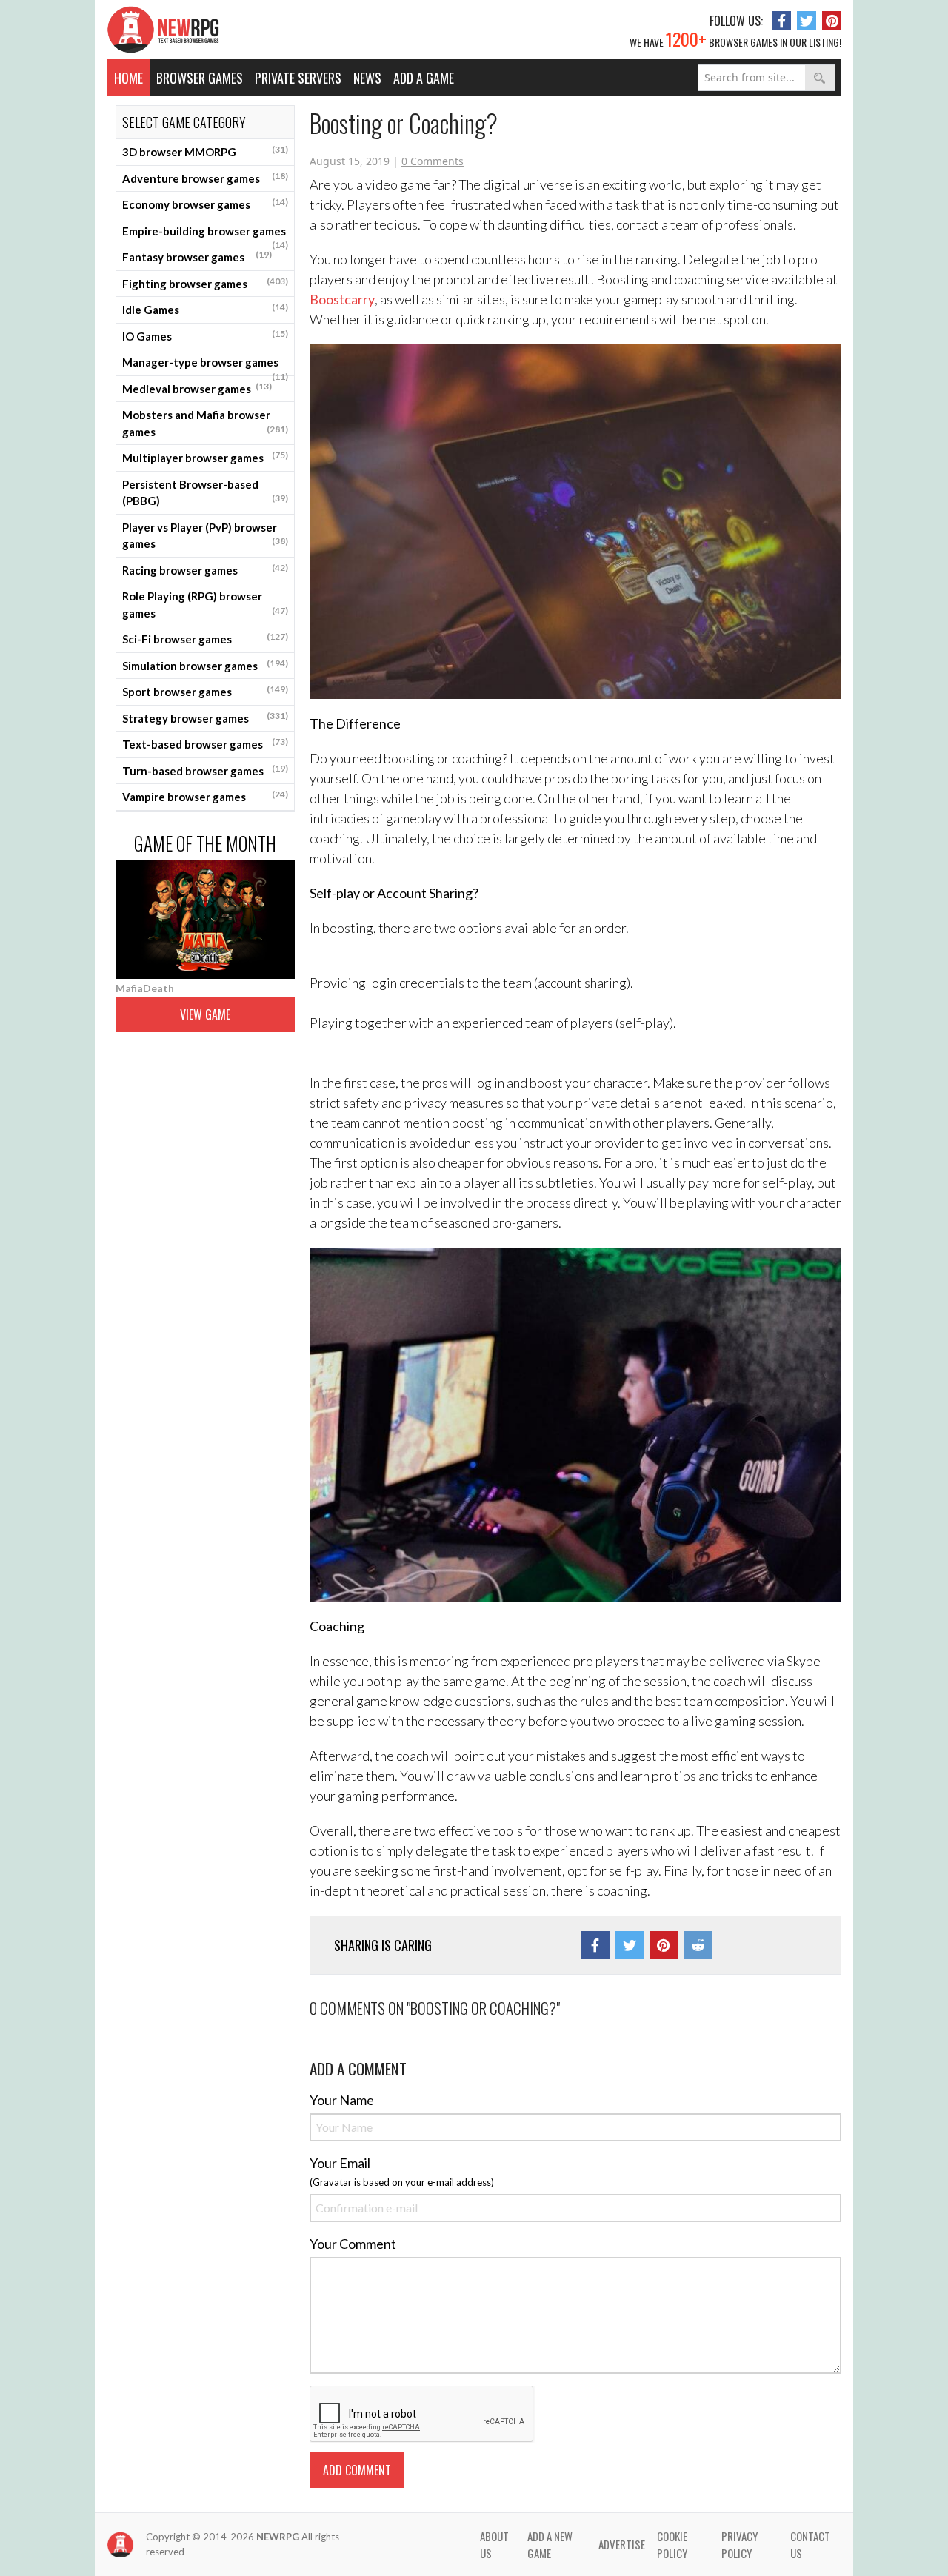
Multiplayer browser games (205, 457)
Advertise (622, 2544)
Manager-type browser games (205, 366)
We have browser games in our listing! (735, 39)
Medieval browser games (197, 388)
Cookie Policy (672, 2545)
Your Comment (353, 2244)
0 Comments (433, 161)
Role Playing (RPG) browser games (205, 605)
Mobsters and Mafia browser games (205, 423)
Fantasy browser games (197, 256)
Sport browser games (205, 691)
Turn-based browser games (205, 770)
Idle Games (205, 309)
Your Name (342, 2100)
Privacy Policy (740, 2545)
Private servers (298, 78)
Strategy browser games (205, 717)
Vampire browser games (205, 796)
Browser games (200, 78)
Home (128, 78)
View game (205, 1014)
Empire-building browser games (205, 235)
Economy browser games (205, 204)
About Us (494, 2545)
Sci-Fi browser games (205, 638)
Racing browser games (205, 569)
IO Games (205, 335)
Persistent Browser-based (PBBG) (205, 493)
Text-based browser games (205, 743)
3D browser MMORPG (205, 151)
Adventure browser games (205, 178)
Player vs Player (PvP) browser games (205, 536)
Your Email (340, 2163)
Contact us (810, 2545)
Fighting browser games (205, 283)
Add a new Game (550, 2545)
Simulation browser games (205, 665)
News (367, 78)
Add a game (424, 78)
